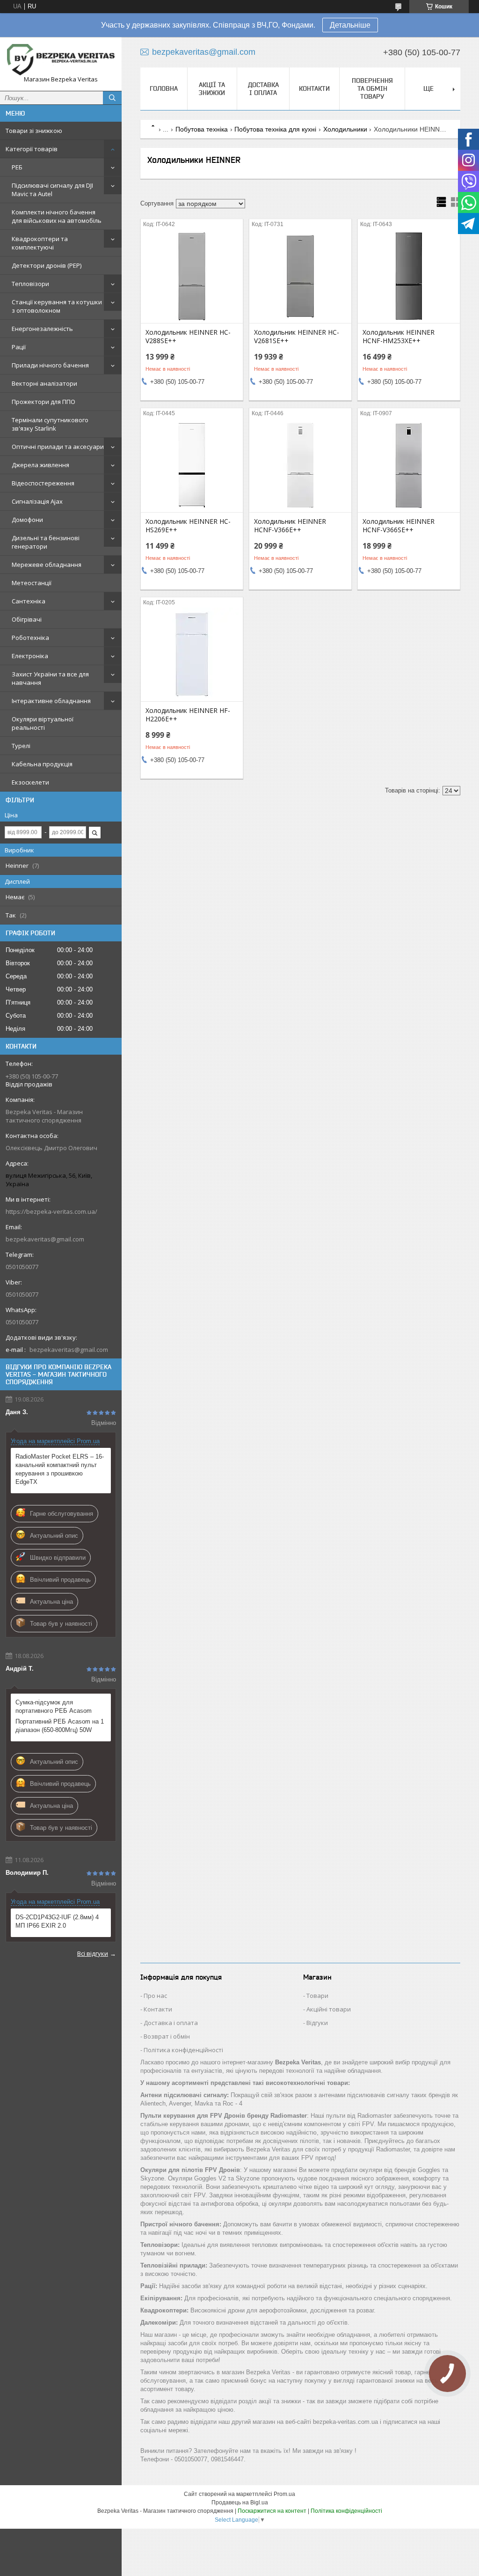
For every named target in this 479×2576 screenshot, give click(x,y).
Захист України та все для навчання (50, 678)
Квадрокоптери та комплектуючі (40, 243)
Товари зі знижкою (34, 131)
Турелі (21, 746)
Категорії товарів (32, 149)
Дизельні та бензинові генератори (46, 542)
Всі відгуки (93, 1953)
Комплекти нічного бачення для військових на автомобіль (57, 216)
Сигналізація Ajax (37, 501)
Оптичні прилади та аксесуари (58, 447)
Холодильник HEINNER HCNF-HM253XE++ (399, 337)
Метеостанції (32, 583)
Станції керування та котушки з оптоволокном (57, 306)
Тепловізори (30, 284)
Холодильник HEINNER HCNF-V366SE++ (399, 526)
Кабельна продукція (42, 764)
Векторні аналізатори (44, 383)
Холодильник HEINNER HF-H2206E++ (188, 715)
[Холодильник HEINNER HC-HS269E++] (192, 465)
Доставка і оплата (263, 89)
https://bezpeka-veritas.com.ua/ (51, 1211)
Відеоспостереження (43, 483)
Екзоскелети (30, 782)
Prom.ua (284, 2494)
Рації (19, 347)
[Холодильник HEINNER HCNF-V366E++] (300, 465)
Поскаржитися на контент (272, 2511)
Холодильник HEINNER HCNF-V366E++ (290, 526)
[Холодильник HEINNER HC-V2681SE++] (300, 276)
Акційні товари (329, 2009)
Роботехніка (30, 638)
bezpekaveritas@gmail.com (45, 1239)
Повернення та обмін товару (372, 88)
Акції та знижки (212, 89)
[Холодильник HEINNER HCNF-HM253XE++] (409, 276)
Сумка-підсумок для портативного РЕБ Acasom (54, 1706)
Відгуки (317, 2023)
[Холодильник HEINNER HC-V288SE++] (192, 276)
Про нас (155, 1996)
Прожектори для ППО (44, 402)
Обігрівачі (27, 619)
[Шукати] (112, 98)
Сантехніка (29, 601)
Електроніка (30, 656)
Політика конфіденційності (183, 2050)
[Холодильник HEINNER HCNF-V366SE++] (409, 465)
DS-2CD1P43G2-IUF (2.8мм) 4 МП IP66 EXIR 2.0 (57, 1921)
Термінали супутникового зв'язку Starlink (50, 424)
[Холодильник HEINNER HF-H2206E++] (192, 654)
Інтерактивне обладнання (51, 701)
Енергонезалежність (42, 329)
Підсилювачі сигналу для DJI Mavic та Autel (52, 190)
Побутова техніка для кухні (275, 129)
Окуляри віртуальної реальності (43, 723)
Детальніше (350, 25)
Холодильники (345, 129)
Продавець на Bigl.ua (240, 2503)
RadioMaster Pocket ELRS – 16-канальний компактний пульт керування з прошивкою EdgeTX (60, 1469)
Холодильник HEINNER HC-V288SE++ (188, 337)
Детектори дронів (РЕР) (47, 265)
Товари (317, 1996)
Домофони (27, 520)
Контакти (314, 88)
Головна (164, 88)
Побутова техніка (202, 129)
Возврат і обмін (167, 2036)
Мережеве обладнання (47, 565)
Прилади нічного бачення (50, 365)
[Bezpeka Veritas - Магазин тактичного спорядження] (61, 60)
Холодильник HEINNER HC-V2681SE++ (297, 337)
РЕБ (17, 167)
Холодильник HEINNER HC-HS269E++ (188, 526)
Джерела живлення (40, 465)
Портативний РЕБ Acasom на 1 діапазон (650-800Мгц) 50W (60, 1726)
